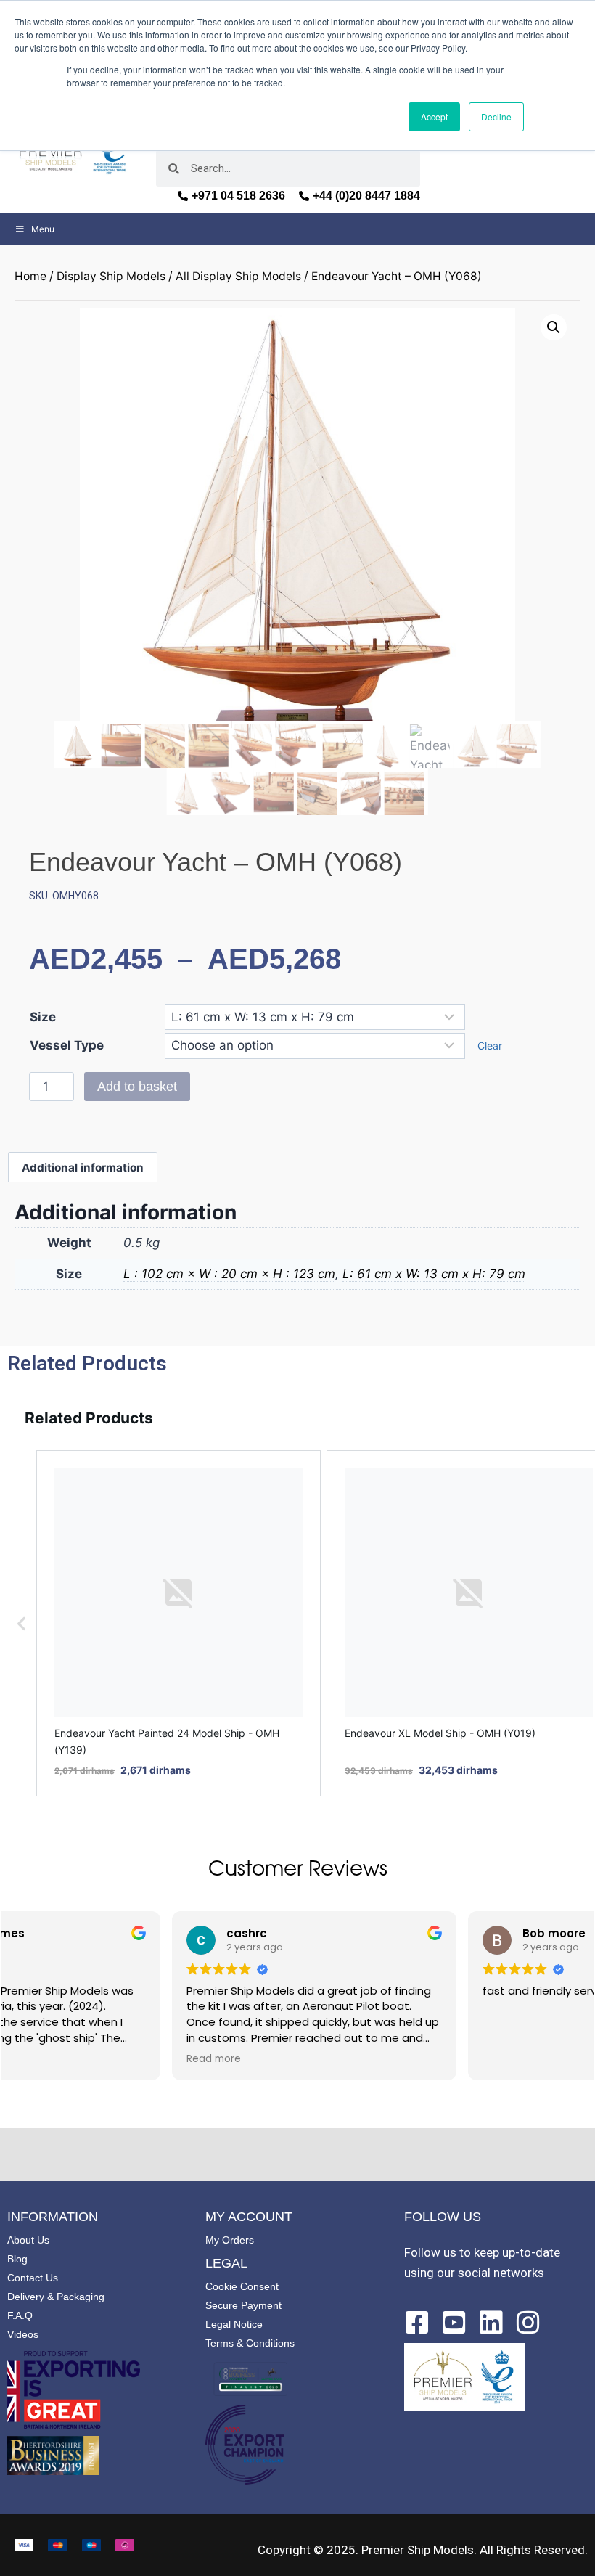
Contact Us (33, 2278)
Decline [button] (496, 116)
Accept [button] (434, 116)
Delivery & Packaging (56, 2297)
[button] (554, 327)
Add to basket (137, 1087)
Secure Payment (243, 2305)
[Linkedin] (491, 2323)
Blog (17, 2259)
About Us (28, 2240)
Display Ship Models (111, 276)
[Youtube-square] (454, 2323)
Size (43, 1017)
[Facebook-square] (417, 2323)
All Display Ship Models (238, 276)
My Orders (230, 2240)
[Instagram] (528, 2323)
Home (30, 276)
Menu (43, 229)
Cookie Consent (242, 2286)
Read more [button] (49, 2059)
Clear (490, 1046)
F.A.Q (20, 2315)
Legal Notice (234, 2324)
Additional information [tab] (83, 1168)
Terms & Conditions (250, 2343)
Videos (23, 2334)
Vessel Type (67, 1045)
